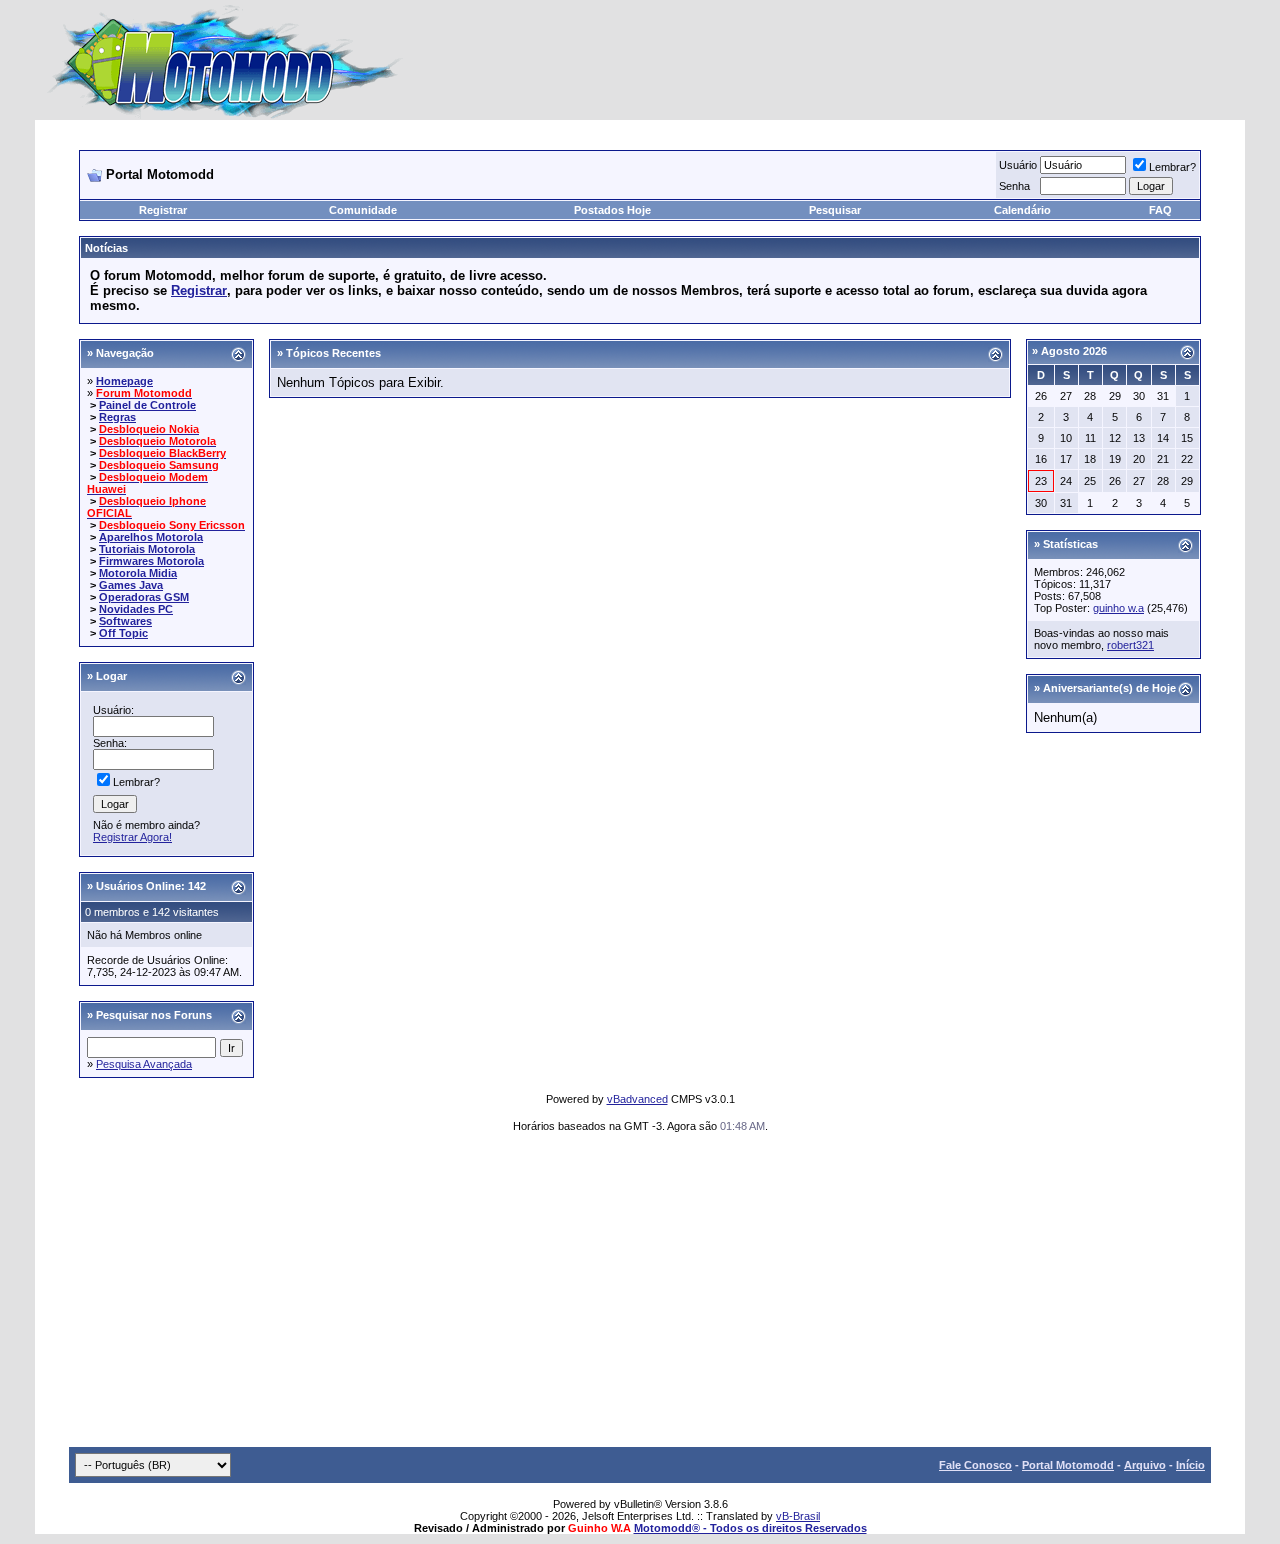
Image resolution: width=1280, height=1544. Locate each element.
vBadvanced (637, 1099)
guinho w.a (1118, 608)
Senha (1014, 186)
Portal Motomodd (1068, 1465)
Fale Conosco (975, 1465)
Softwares (125, 621)
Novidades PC (136, 609)
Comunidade (363, 210)
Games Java (131, 585)
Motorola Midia (138, 573)
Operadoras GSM (144, 597)
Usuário (1018, 165)
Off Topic (123, 633)
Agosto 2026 (1074, 351)
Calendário (1022, 210)
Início (1190, 1465)
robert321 (1130, 645)
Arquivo (1145, 1465)
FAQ (1160, 210)
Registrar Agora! (132, 837)
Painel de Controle (147, 405)
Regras (117, 417)
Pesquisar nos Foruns (154, 1015)
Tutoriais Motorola (147, 549)
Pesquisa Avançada (144, 1064)
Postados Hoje (612, 210)
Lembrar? (1172, 167)
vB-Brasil (798, 1516)
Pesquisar (835, 210)
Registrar (163, 210)
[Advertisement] (640, 1297)
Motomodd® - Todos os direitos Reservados (750, 1528)
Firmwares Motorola (151, 561)
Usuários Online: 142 (151, 886)
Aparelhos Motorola (151, 537)
